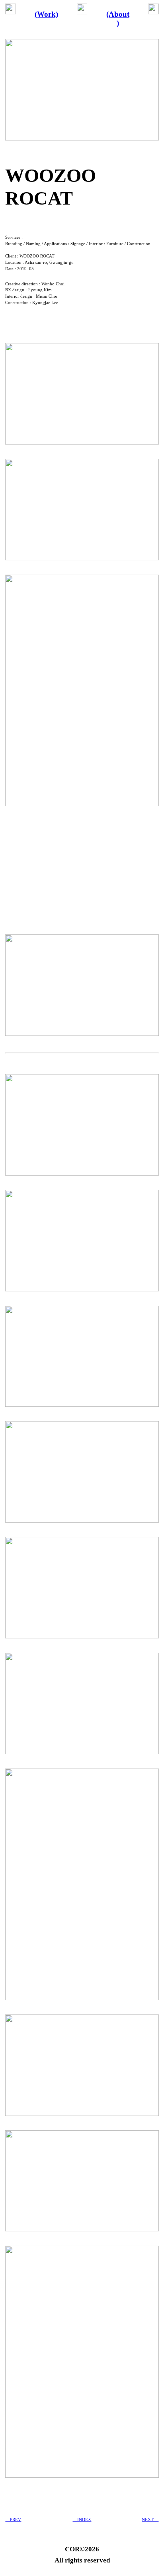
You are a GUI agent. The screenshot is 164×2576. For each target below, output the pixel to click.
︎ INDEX (82, 2519)
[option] (82, 871)
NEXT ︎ (150, 2519)
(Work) (46, 14)
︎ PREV (13, 2519)
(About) (118, 19)
